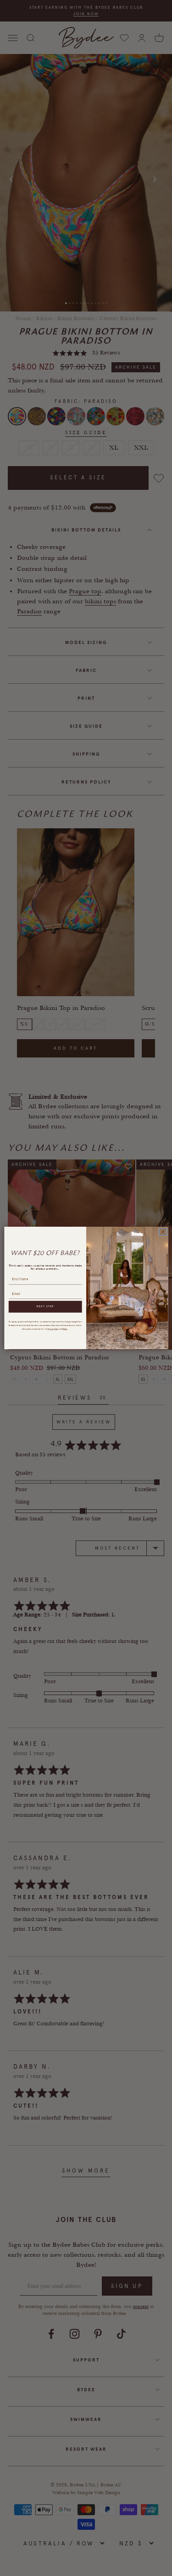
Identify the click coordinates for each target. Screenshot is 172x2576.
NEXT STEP (45, 1306)
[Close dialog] (163, 1232)
